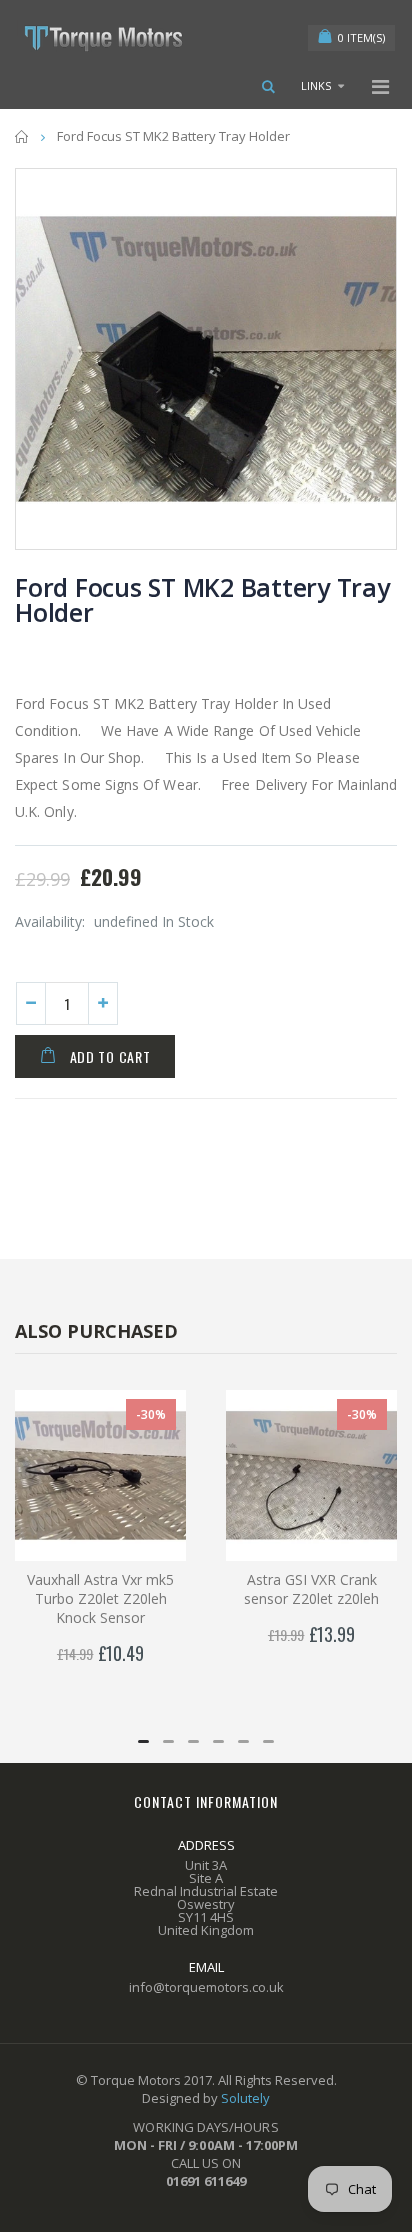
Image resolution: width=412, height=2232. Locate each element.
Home (22, 136)
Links (316, 85)
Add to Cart (110, 1056)
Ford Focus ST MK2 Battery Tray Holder (202, 599)
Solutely (245, 2098)
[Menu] (380, 86)
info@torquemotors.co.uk (206, 1987)
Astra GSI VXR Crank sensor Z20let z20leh (311, 1589)
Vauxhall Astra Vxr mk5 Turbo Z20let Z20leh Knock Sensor (100, 1598)
